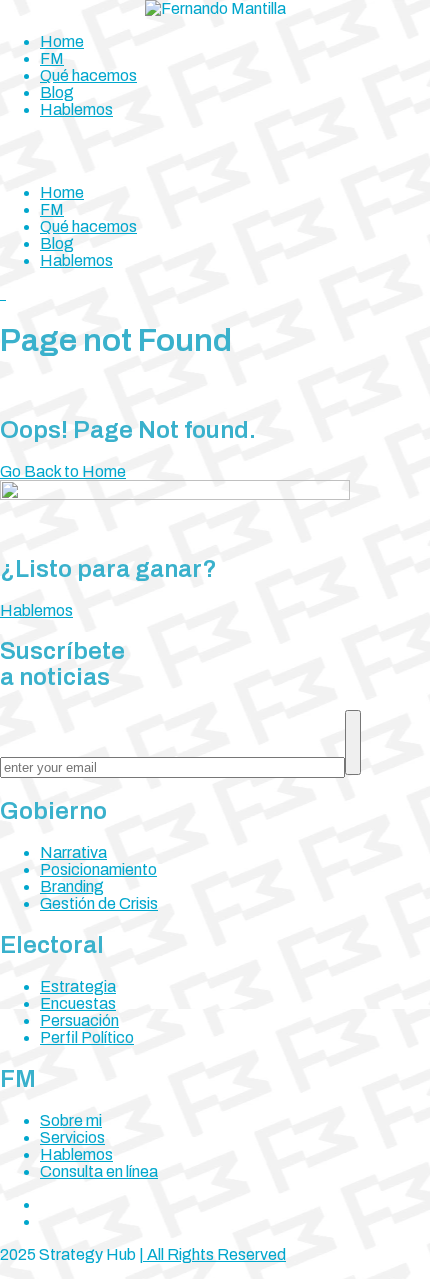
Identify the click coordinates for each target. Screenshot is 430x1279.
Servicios (72, 1137)
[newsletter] (353, 742)
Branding (72, 886)
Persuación (79, 1020)
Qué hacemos (88, 75)
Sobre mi (71, 1120)
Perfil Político (87, 1037)
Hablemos (76, 109)
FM (52, 58)
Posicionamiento (98, 869)
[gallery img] (1, 293)
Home (62, 41)
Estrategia (78, 986)
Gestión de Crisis (99, 903)
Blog (57, 92)
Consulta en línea (99, 1171)
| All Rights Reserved (212, 1254)
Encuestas (78, 1003)
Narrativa (73, 852)
